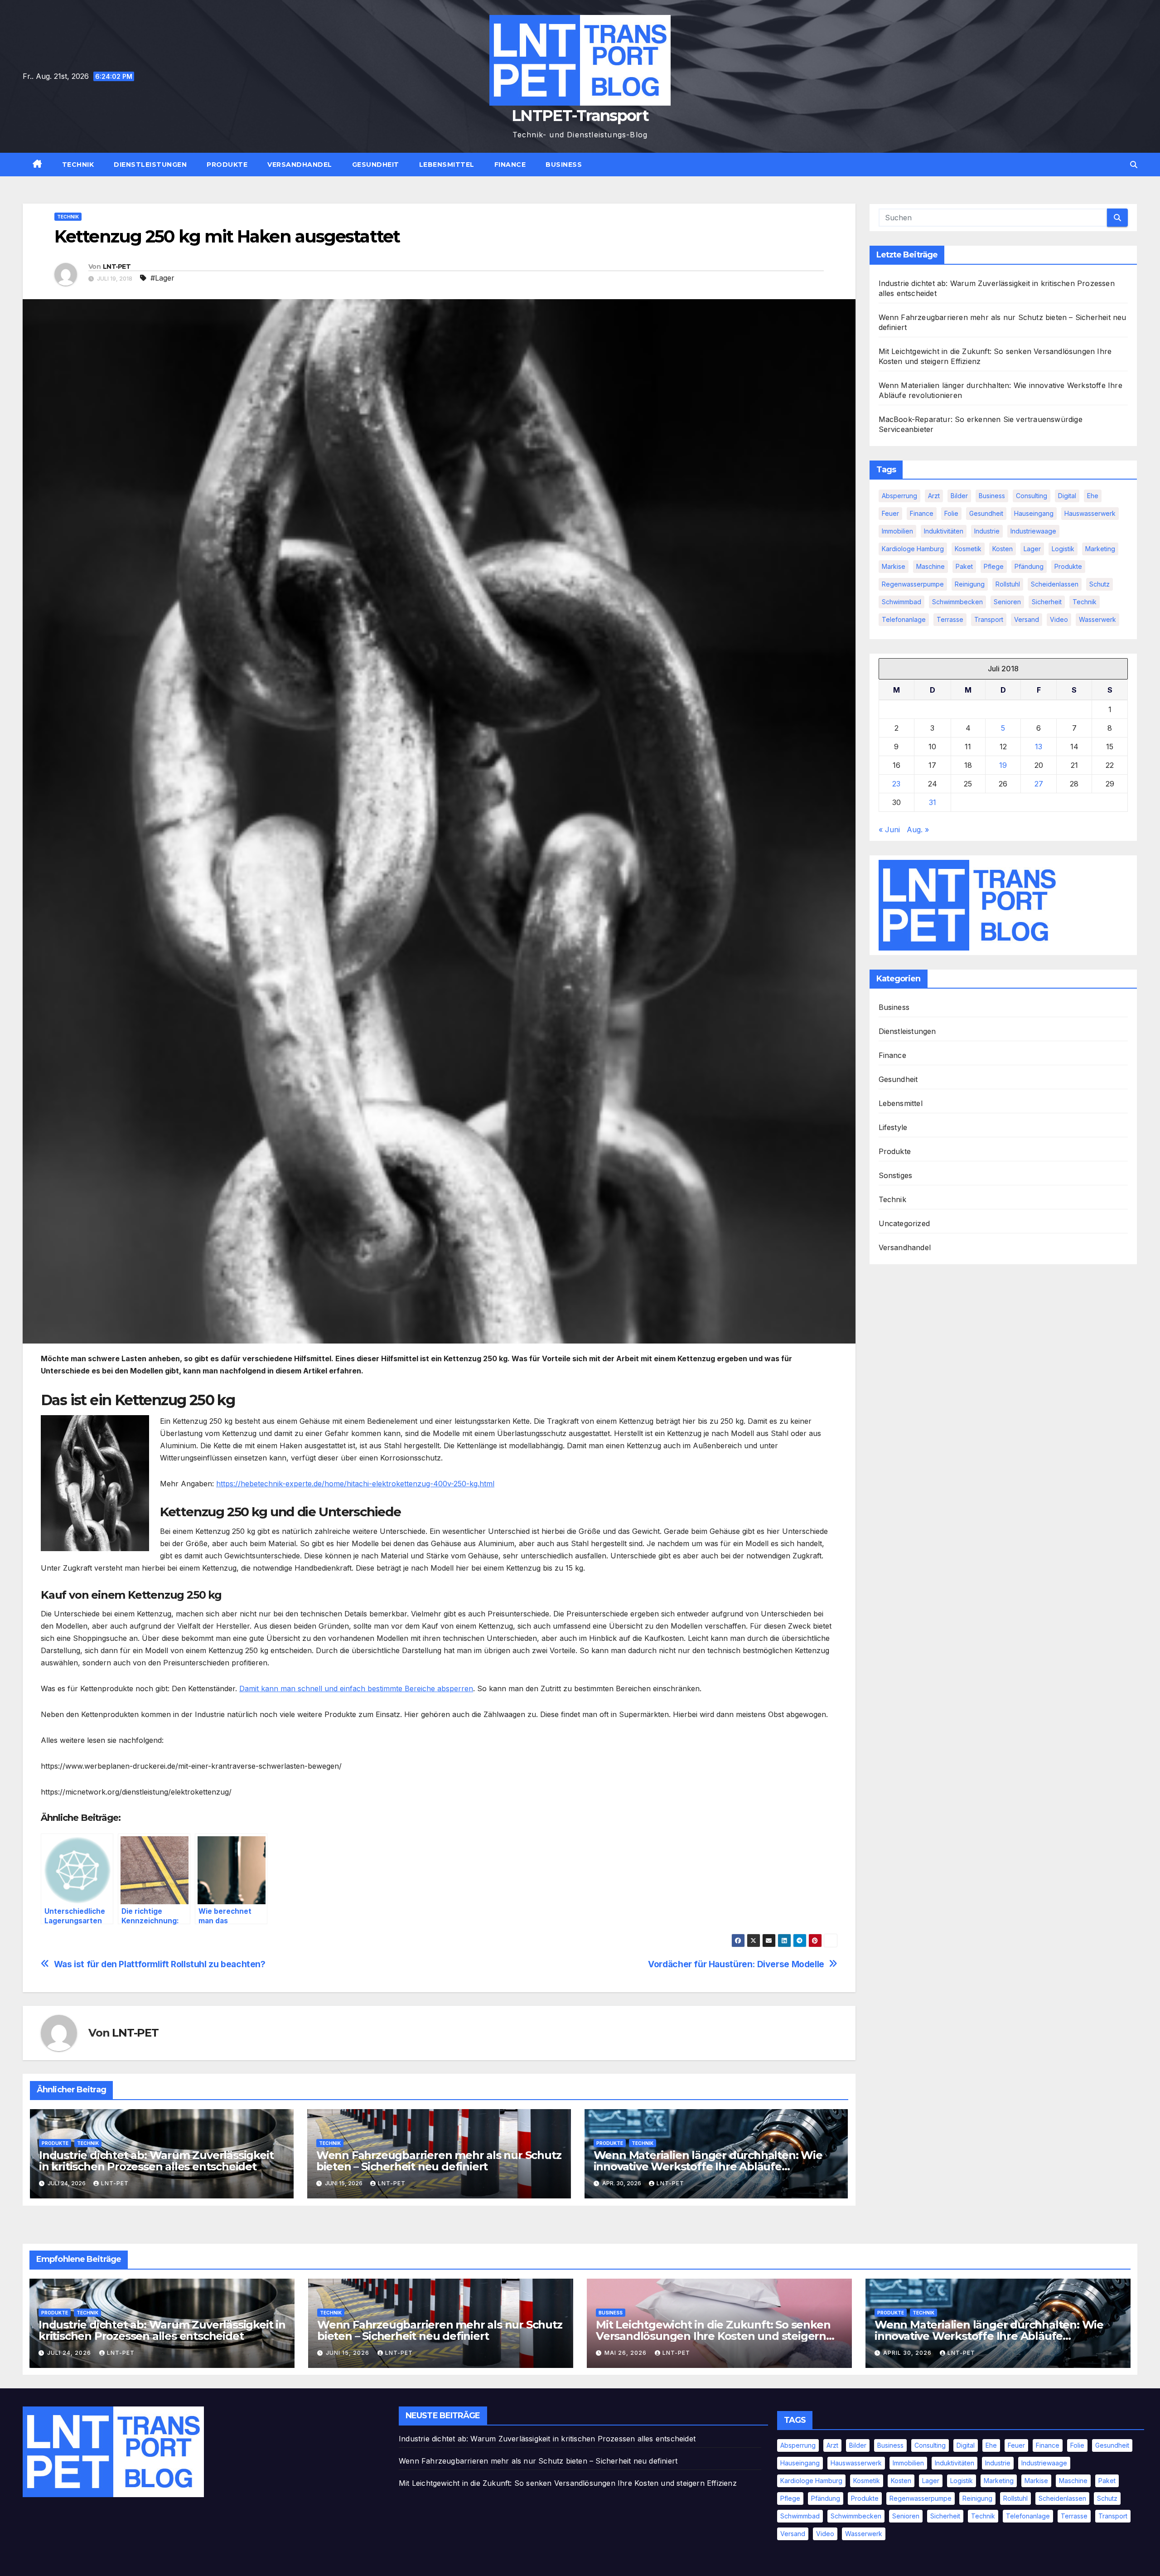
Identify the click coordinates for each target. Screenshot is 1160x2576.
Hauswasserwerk (1090, 513)
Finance (510, 165)
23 (896, 784)
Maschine (930, 566)
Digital (1067, 496)
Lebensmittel (447, 165)
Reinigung (970, 584)
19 (1003, 765)
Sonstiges (896, 1175)
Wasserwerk (1097, 619)
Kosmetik (968, 549)
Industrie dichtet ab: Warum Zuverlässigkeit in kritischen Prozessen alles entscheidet (156, 2161)
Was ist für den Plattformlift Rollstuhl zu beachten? (160, 1964)
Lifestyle (893, 1127)
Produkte (227, 165)
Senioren (1007, 602)
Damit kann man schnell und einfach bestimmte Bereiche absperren (356, 1688)
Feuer (890, 513)
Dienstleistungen (150, 165)
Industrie (987, 531)
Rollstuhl (1008, 584)
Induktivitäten (944, 531)
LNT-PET (117, 267)
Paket (964, 566)
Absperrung (899, 496)
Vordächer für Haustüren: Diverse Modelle (736, 1964)
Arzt (934, 496)
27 (1039, 784)
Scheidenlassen (1055, 584)
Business (564, 165)
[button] (1134, 165)
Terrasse (950, 619)
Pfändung (1029, 566)
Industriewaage (1033, 531)
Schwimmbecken (957, 602)
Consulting (1032, 496)
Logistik (1063, 549)
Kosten (1003, 549)
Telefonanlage (904, 619)
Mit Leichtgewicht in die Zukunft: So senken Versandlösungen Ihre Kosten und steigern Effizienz (713, 2336)
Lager (1032, 549)
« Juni (889, 830)
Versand (1027, 619)
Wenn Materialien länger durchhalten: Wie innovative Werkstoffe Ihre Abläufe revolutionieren (708, 2166)
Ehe (1093, 496)
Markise (894, 566)
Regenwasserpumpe (913, 584)
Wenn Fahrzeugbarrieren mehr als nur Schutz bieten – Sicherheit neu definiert (439, 2161)
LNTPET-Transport (580, 116)
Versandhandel (300, 165)
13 (1039, 747)
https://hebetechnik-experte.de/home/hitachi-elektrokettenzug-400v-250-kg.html (355, 1484)
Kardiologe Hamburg (913, 549)
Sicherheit (1047, 602)
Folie (951, 513)
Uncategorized (904, 1223)
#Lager (162, 278)
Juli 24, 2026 (70, 2353)
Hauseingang (1034, 513)
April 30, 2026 (908, 2353)
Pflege (994, 566)
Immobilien (897, 531)
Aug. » (918, 830)
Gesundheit (376, 165)
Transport (989, 619)
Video (1059, 619)
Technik (78, 165)
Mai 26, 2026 (626, 2353)
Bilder (959, 496)
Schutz (1100, 584)
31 (933, 802)
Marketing (1100, 549)
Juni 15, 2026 (348, 2353)
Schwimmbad (901, 602)
